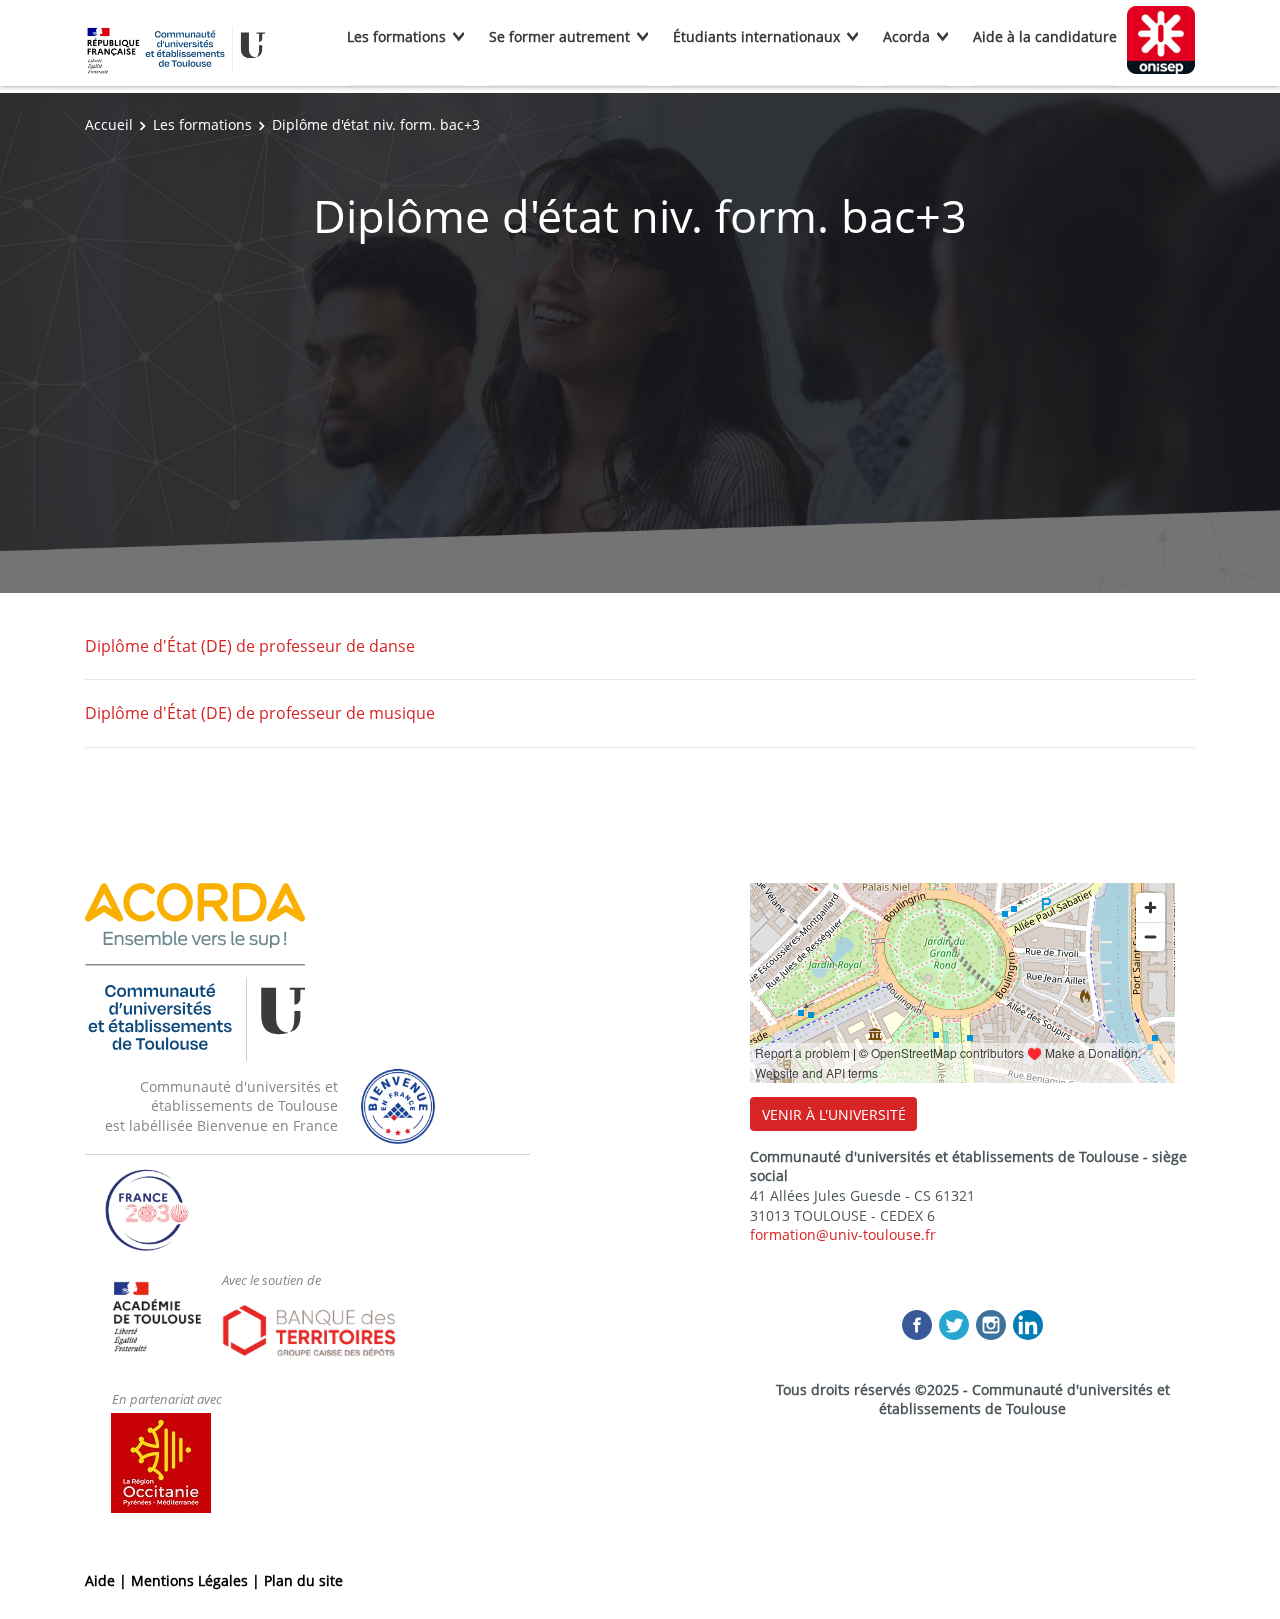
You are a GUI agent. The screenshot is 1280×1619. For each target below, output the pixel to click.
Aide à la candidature (1045, 36)
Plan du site (303, 1580)
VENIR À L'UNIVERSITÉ (834, 1114)
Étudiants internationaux (756, 36)
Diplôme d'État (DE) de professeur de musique (260, 713)
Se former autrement (559, 36)
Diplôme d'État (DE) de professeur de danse (250, 646)
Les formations (396, 36)
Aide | (108, 1580)
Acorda (906, 36)
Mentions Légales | (197, 1580)
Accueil (109, 124)
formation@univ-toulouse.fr (843, 1234)
